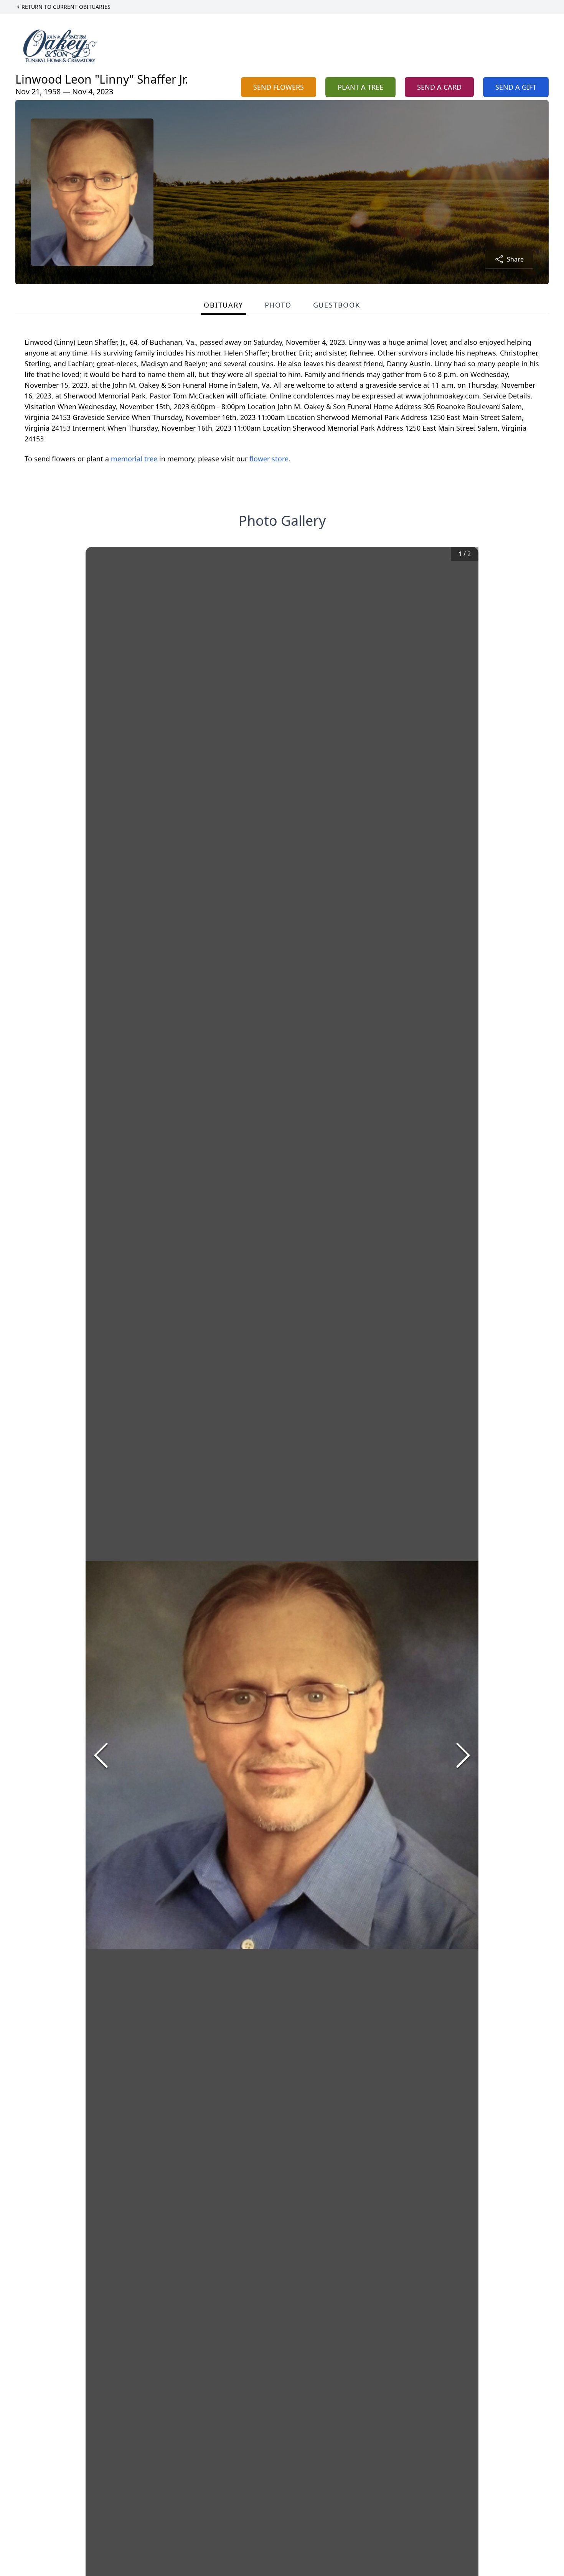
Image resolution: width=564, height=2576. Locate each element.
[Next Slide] (463, 1755)
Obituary (223, 305)
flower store (269, 459)
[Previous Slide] (101, 1755)
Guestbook (337, 305)
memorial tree (134, 459)
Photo (278, 305)
